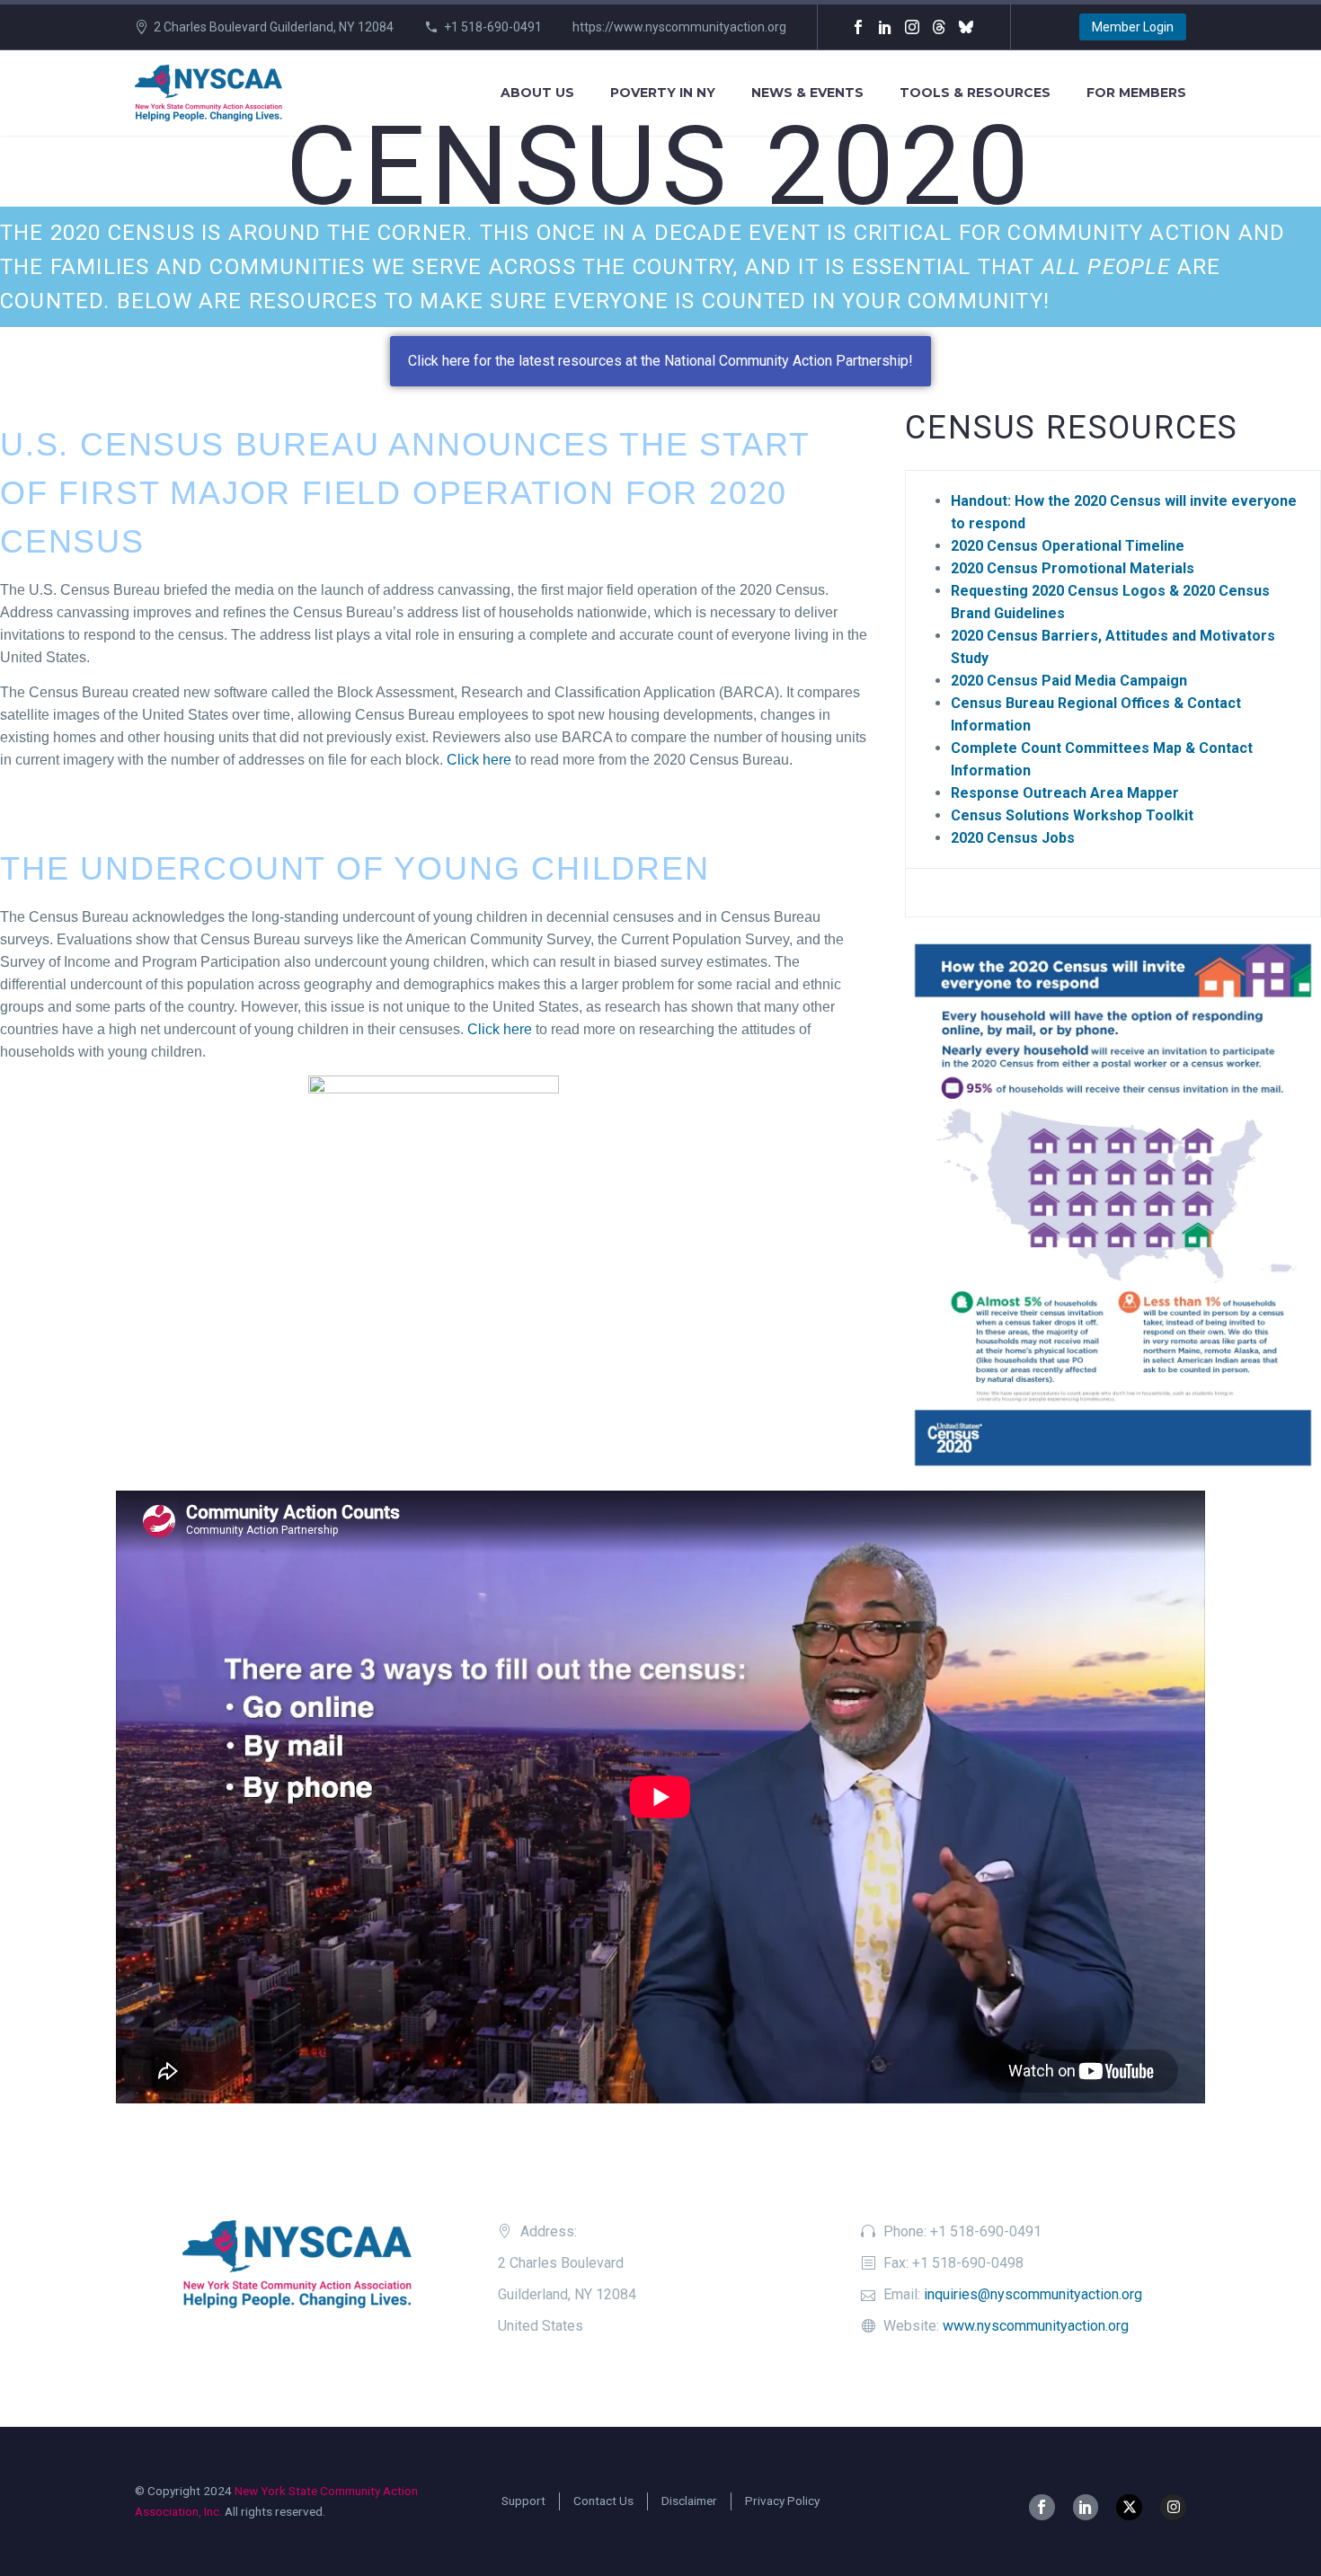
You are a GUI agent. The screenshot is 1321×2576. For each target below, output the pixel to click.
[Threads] (939, 27)
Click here (479, 760)
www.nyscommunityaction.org (1036, 2326)
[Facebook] (858, 27)
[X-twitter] (1129, 2507)
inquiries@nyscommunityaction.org (1033, 2294)
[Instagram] (912, 27)
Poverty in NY (663, 93)
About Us (537, 93)
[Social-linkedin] (1086, 2507)
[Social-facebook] (1042, 2507)
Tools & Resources (975, 93)
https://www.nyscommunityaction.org (679, 27)
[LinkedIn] (885, 27)
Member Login (1133, 27)
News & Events (807, 93)
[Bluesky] (966, 27)
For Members (1136, 93)
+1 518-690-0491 (493, 27)
